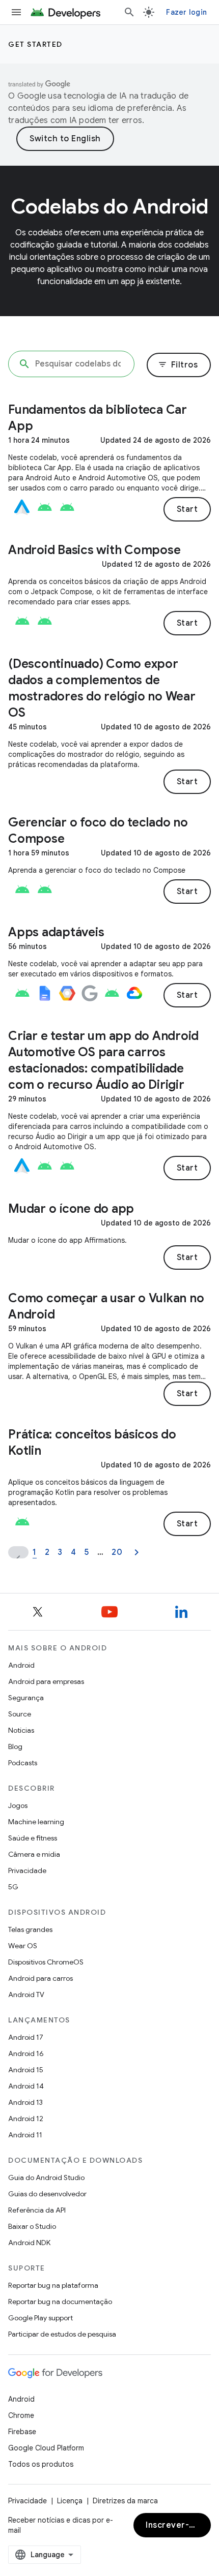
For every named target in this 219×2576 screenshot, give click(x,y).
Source (20, 1714)
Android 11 (25, 2135)
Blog (15, 1746)
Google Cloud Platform (46, 2448)
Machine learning (36, 1822)
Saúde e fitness (33, 1838)
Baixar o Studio (32, 2226)
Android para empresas (46, 1681)
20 (117, 1552)
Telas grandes (30, 1929)
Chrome (21, 2415)
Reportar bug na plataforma (53, 2285)
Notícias (21, 1730)
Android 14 (26, 2086)
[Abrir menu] (16, 12)
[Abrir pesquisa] (129, 12)
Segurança (26, 1698)
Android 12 (26, 2119)
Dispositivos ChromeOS (46, 1962)
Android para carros (40, 1978)
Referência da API (37, 2210)
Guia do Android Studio (46, 2178)
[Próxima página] (136, 1552)
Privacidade (27, 1870)
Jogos (18, 1805)
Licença (70, 2501)
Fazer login (186, 12)
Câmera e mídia (34, 1854)
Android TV (26, 1995)
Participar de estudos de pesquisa (62, 2334)
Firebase (22, 2432)
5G (13, 1887)
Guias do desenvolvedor (47, 2194)
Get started (35, 44)
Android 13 (25, 2102)
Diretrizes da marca (125, 2501)
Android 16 (26, 2053)
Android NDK (29, 2243)
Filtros (178, 365)
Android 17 (26, 2037)
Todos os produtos (41, 2464)
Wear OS (23, 1946)
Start (187, 509)
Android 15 (26, 2070)
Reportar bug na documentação (60, 2302)
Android (21, 1665)
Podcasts (23, 1763)
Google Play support (40, 2318)
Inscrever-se (172, 2525)
